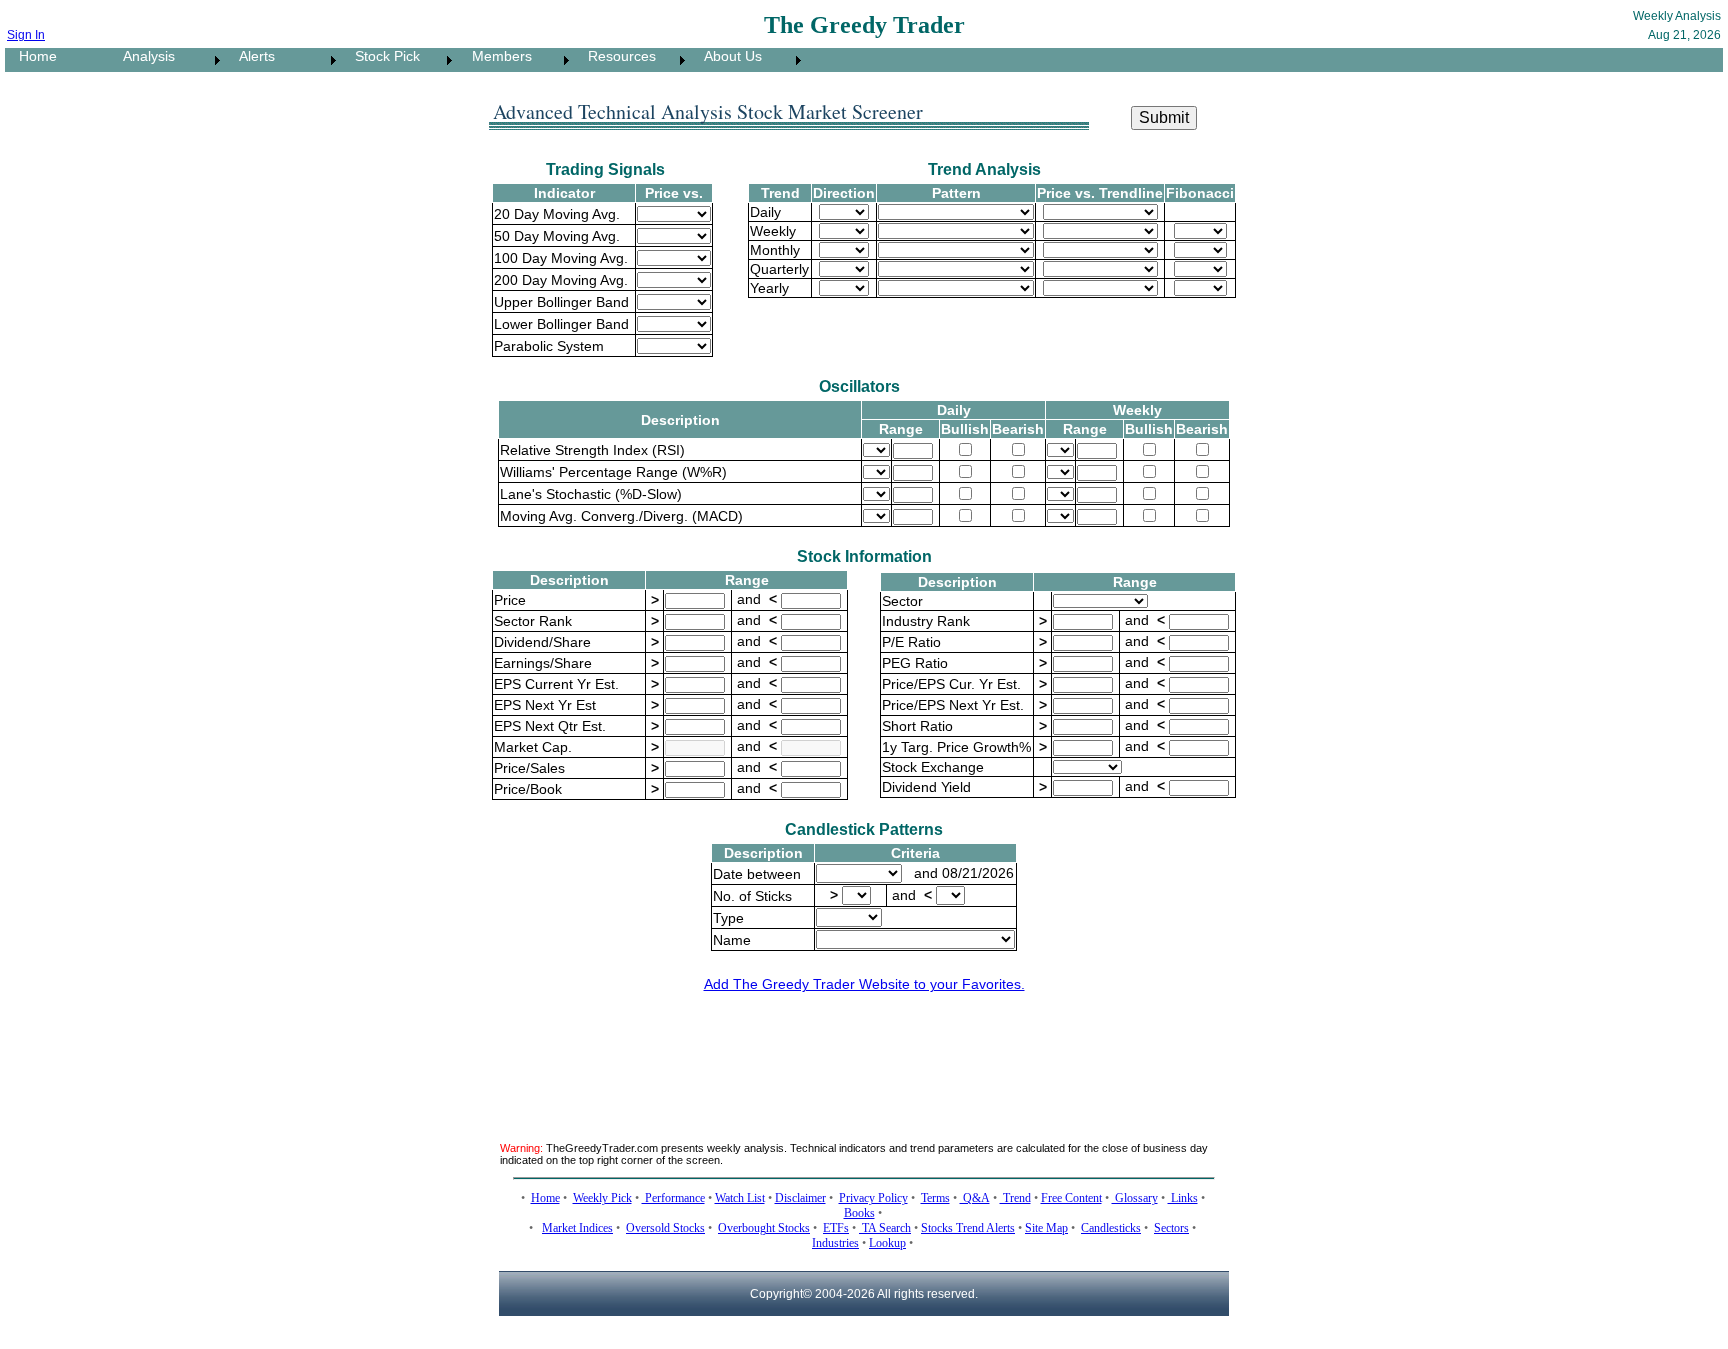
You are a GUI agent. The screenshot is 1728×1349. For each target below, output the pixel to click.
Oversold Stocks (665, 1228)
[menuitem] (57, 60)
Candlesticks (1111, 1228)
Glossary (1135, 1198)
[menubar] (405, 60)
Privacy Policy (873, 1198)
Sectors (1171, 1228)
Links (1183, 1198)
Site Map (1046, 1228)
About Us (727, 56)
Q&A (975, 1198)
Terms (935, 1198)
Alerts (251, 56)
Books (859, 1213)
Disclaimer (800, 1198)
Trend (1015, 1198)
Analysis (143, 56)
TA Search (885, 1228)
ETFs (836, 1228)
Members (496, 56)
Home (32, 56)
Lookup (887, 1243)
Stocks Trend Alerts (968, 1228)
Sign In (26, 35)
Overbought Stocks (764, 1228)
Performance (673, 1198)
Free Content (1071, 1198)
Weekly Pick (602, 1198)
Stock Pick (381, 56)
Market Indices (577, 1228)
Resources (616, 56)
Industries (835, 1243)
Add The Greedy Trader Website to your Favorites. (864, 984)
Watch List (740, 1198)
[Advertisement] (864, 1055)
